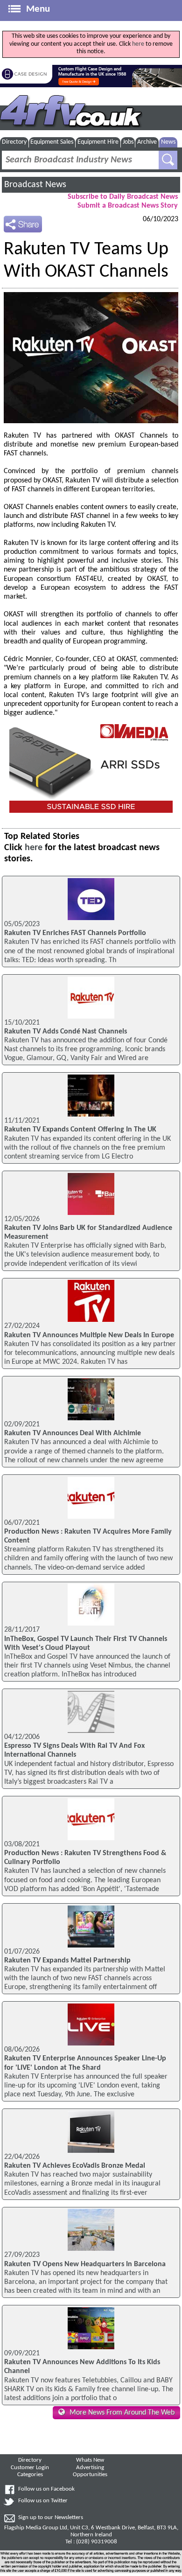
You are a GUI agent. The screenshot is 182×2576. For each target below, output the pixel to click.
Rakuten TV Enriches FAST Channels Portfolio (75, 933)
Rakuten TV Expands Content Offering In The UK (80, 1130)
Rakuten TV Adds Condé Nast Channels (66, 1032)
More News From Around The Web (122, 2413)
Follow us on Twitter (43, 2501)
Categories (30, 2475)
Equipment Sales (52, 142)
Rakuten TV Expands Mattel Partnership (67, 1961)
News (168, 142)
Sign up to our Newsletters (51, 2518)
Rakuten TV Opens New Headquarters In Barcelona (85, 2264)
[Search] (168, 160)
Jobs (128, 142)
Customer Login (30, 2468)
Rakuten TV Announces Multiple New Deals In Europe (89, 1335)
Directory (14, 142)
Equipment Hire (98, 142)
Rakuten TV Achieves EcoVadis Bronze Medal (75, 2166)
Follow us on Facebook (46, 2489)
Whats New (90, 2460)
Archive (147, 142)
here (138, 44)
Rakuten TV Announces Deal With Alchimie (73, 1433)
